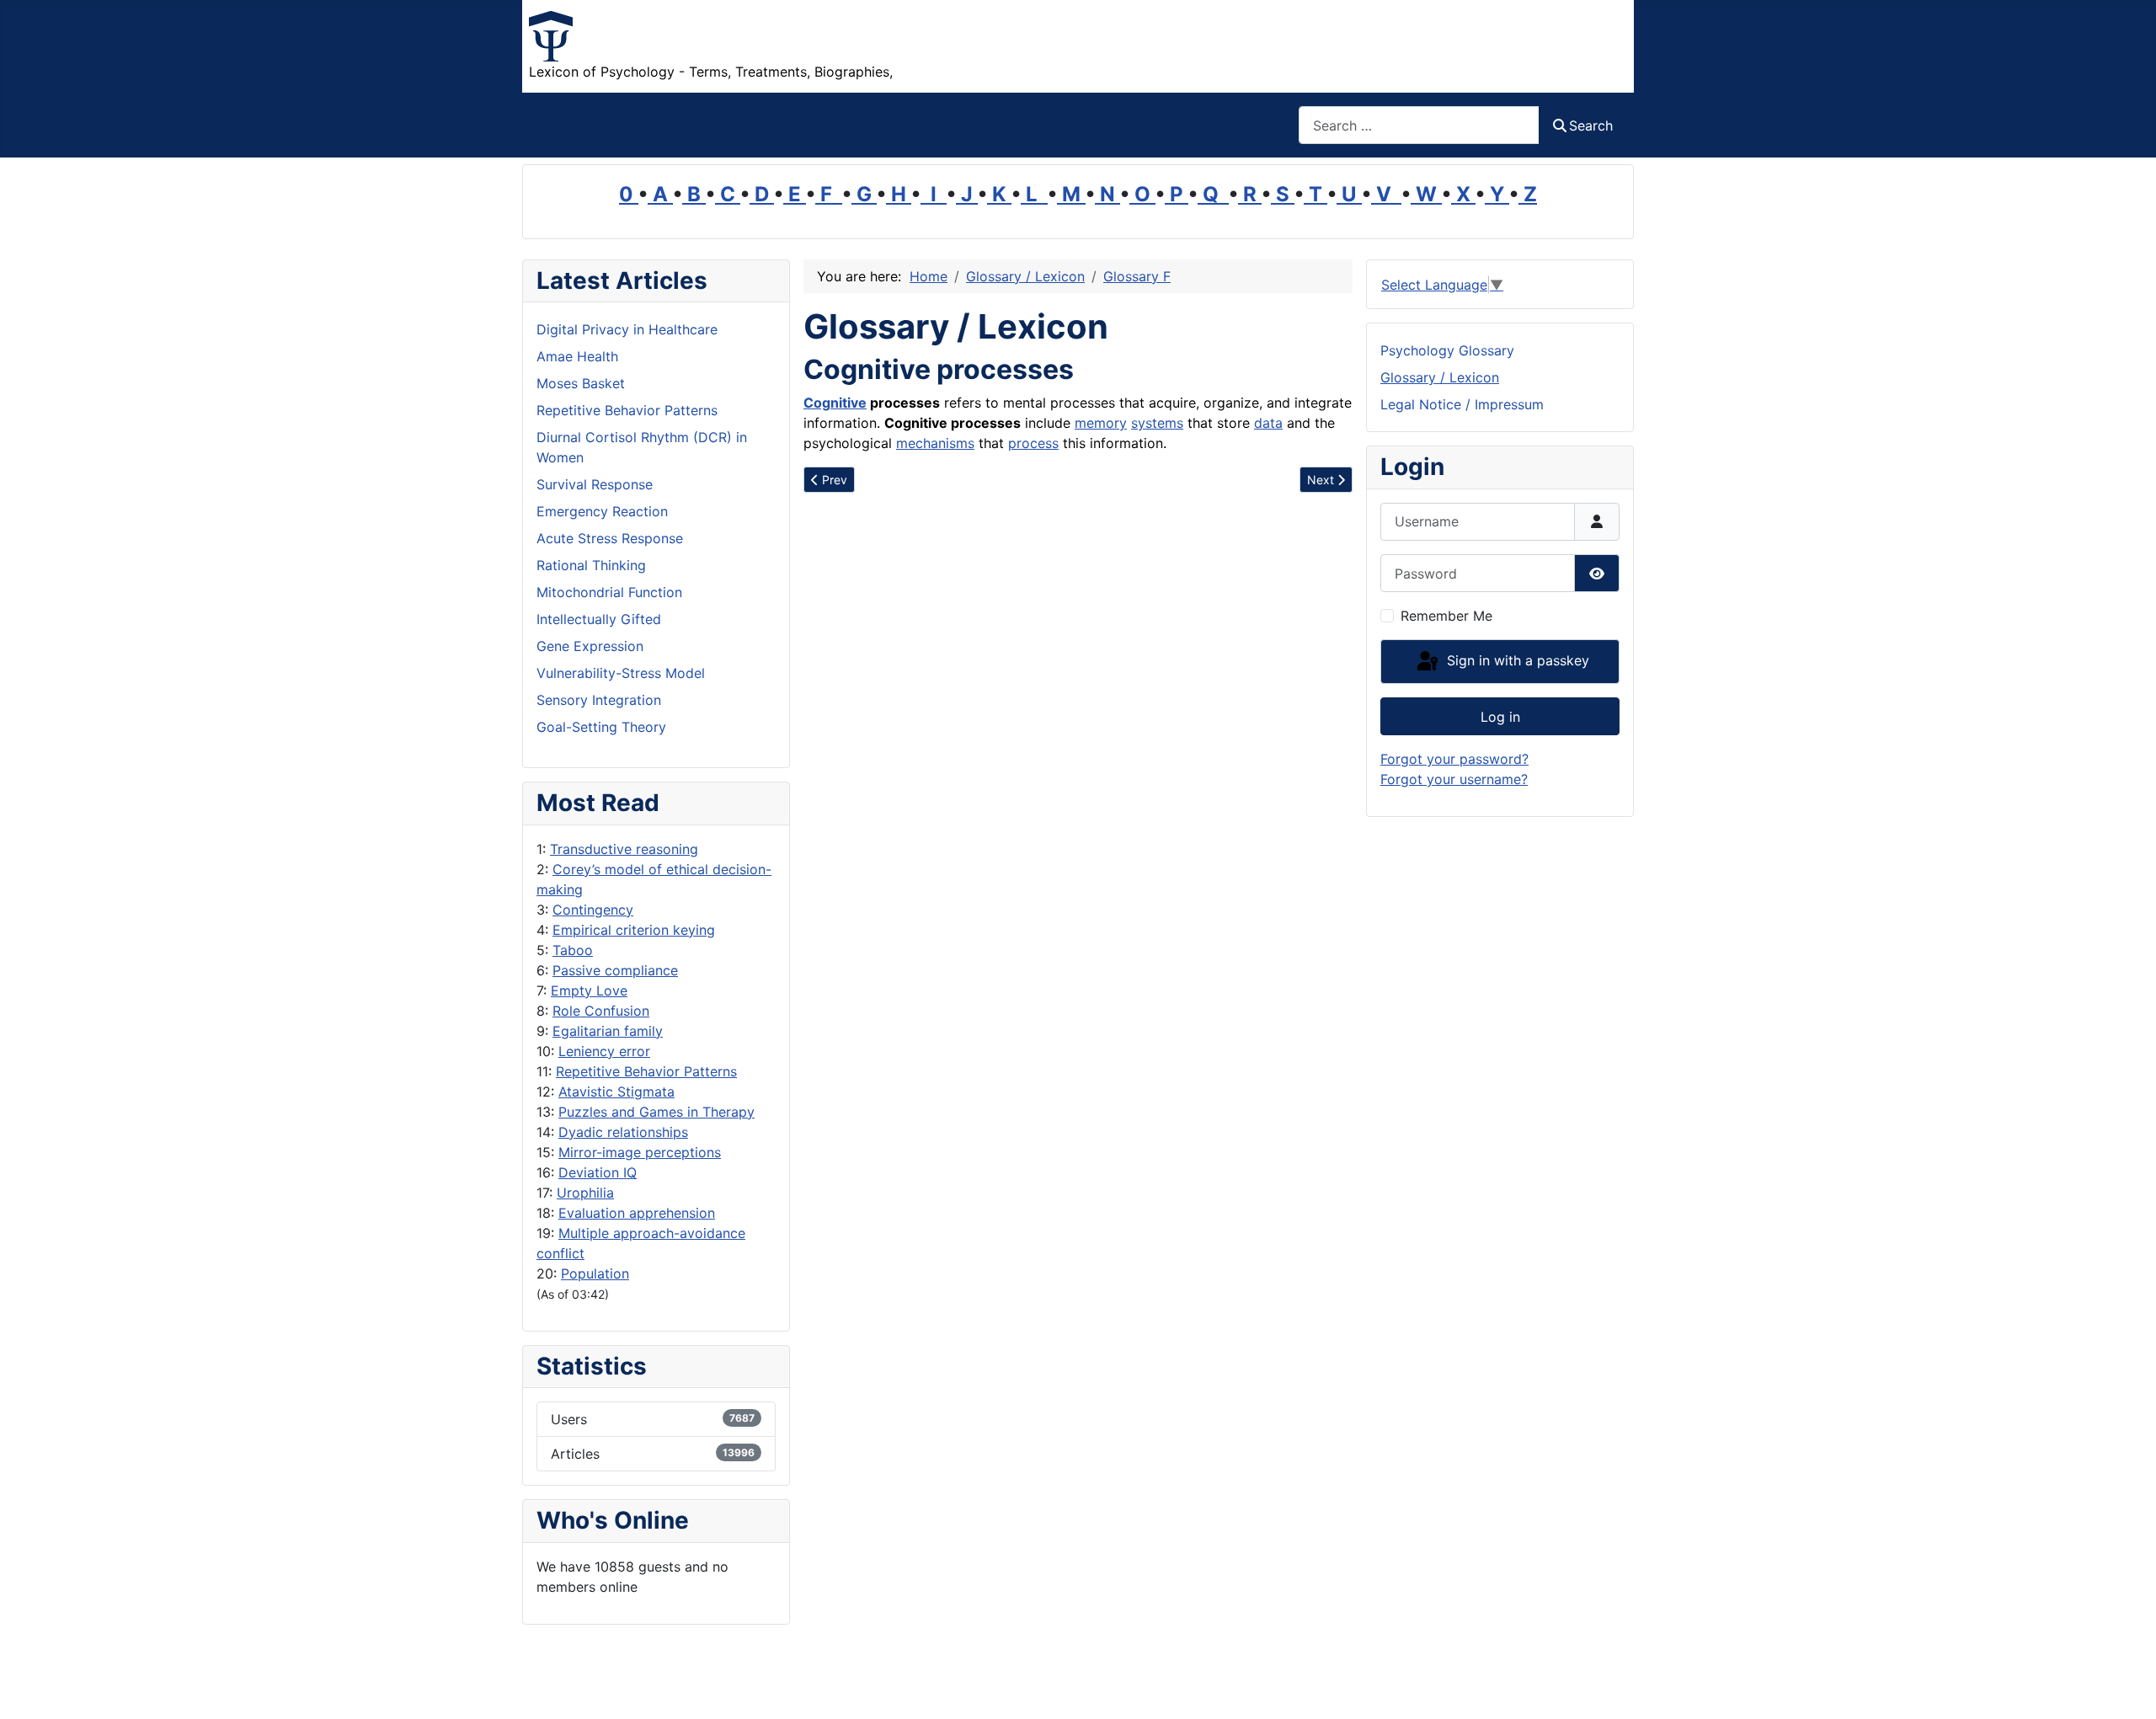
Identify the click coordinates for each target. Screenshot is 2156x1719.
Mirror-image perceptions (640, 1152)
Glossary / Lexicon (1440, 377)
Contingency (593, 910)
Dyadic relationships (623, 1132)
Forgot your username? (1454, 779)
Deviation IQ (598, 1172)
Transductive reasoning (624, 849)
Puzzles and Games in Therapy (656, 1112)
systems (1157, 423)
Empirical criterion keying (634, 930)
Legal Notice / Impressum (1462, 404)
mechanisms (935, 443)
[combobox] (1419, 125)
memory (1101, 423)
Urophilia (585, 1193)
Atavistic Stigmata (616, 1092)
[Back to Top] (2127, 1688)
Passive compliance (615, 970)
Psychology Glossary (1447, 350)
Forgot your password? (1454, 759)
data (1268, 423)
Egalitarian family (608, 1031)
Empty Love (589, 990)
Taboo (573, 950)
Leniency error (604, 1051)
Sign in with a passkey (1516, 660)
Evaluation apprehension (637, 1213)
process (1033, 443)
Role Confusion (601, 1011)
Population (595, 1273)
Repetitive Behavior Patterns (646, 1071)
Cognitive (835, 403)
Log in (1500, 717)
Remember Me (1446, 616)
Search (1591, 125)
